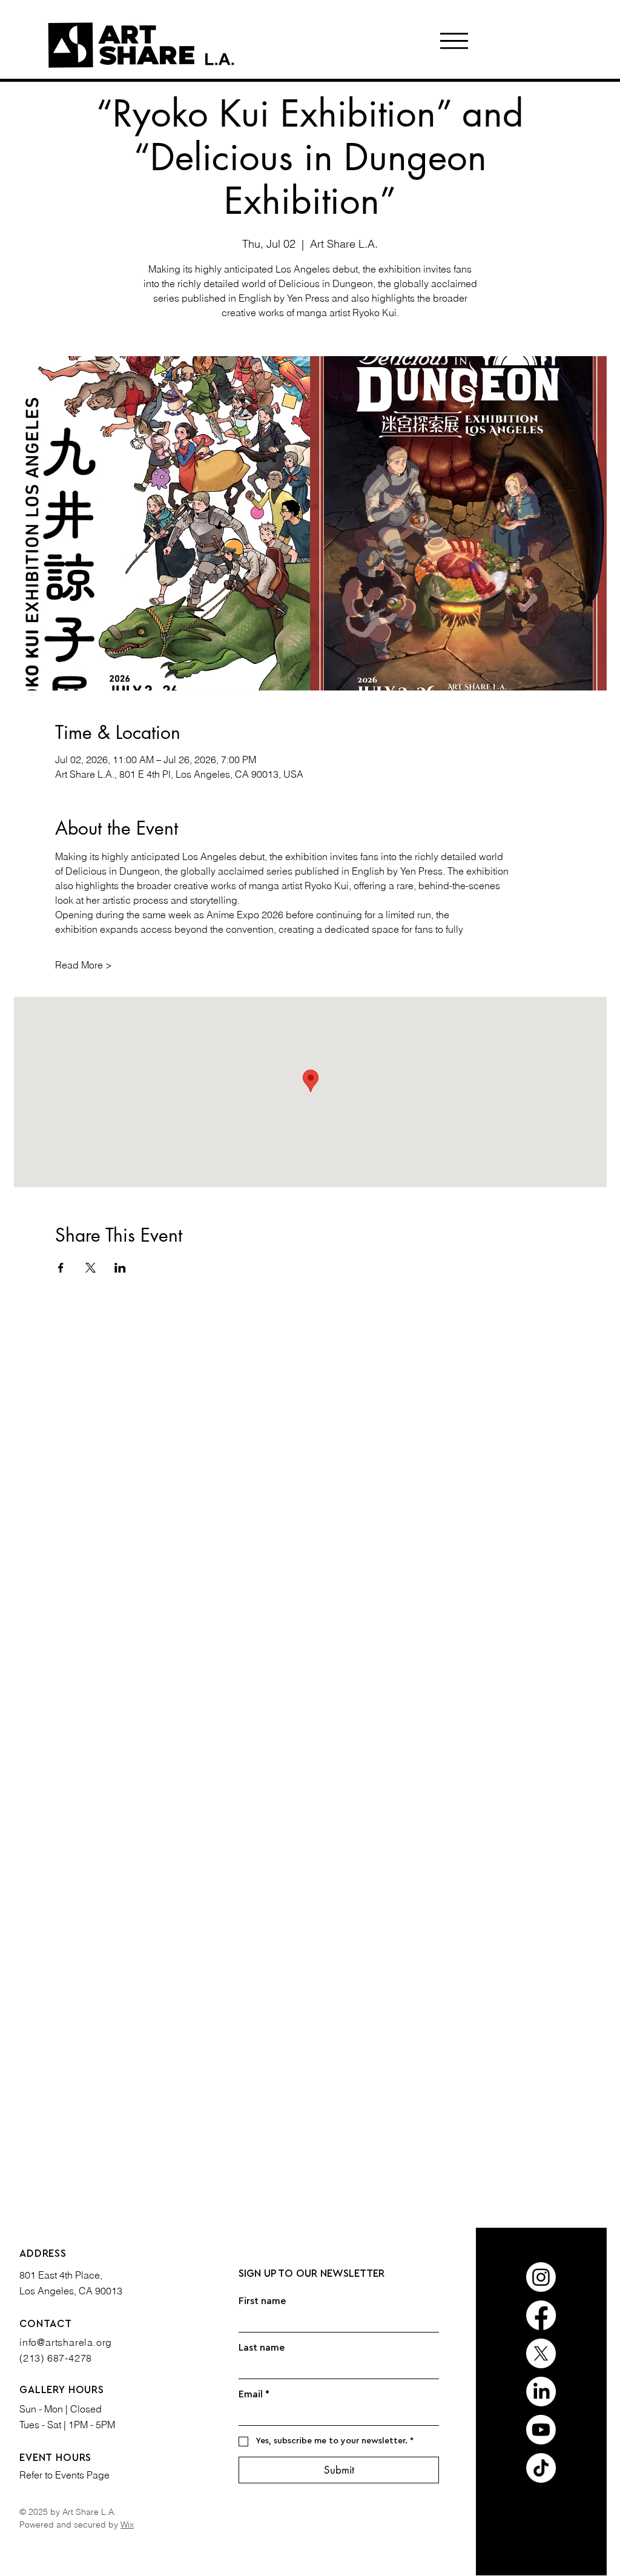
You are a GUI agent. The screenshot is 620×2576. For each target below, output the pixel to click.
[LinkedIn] (541, 2392)
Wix (127, 2525)
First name (262, 2301)
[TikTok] (541, 2468)
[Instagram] (541, 2277)
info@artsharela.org (66, 2342)
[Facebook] (541, 2315)
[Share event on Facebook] (61, 1268)
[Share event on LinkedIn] (120, 1268)
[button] (454, 41)
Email (254, 2394)
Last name (262, 2348)
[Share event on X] (91, 1268)
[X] (541, 2353)
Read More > (84, 965)
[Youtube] (541, 2430)
